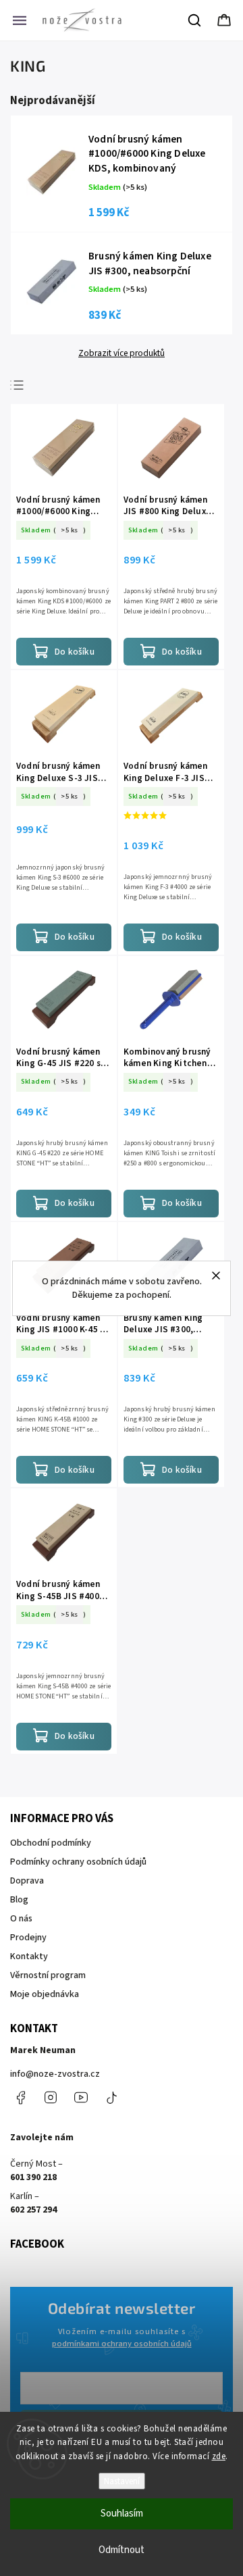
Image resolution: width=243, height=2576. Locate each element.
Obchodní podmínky (51, 1843)
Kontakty (29, 1956)
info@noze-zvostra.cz (55, 2074)
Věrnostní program (48, 1975)
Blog (19, 1900)
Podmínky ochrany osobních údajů (78, 1862)
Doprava (27, 1881)
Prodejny (28, 1938)
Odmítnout (122, 2550)
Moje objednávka (45, 1994)
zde (219, 2456)
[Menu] (20, 20)
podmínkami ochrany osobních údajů (122, 2344)
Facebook (20, 2098)
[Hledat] (195, 20)
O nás (21, 1919)
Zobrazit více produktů (122, 353)
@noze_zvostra (111, 2098)
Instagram (51, 2098)
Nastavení (122, 2481)
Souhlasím (122, 2514)
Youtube (81, 2098)
